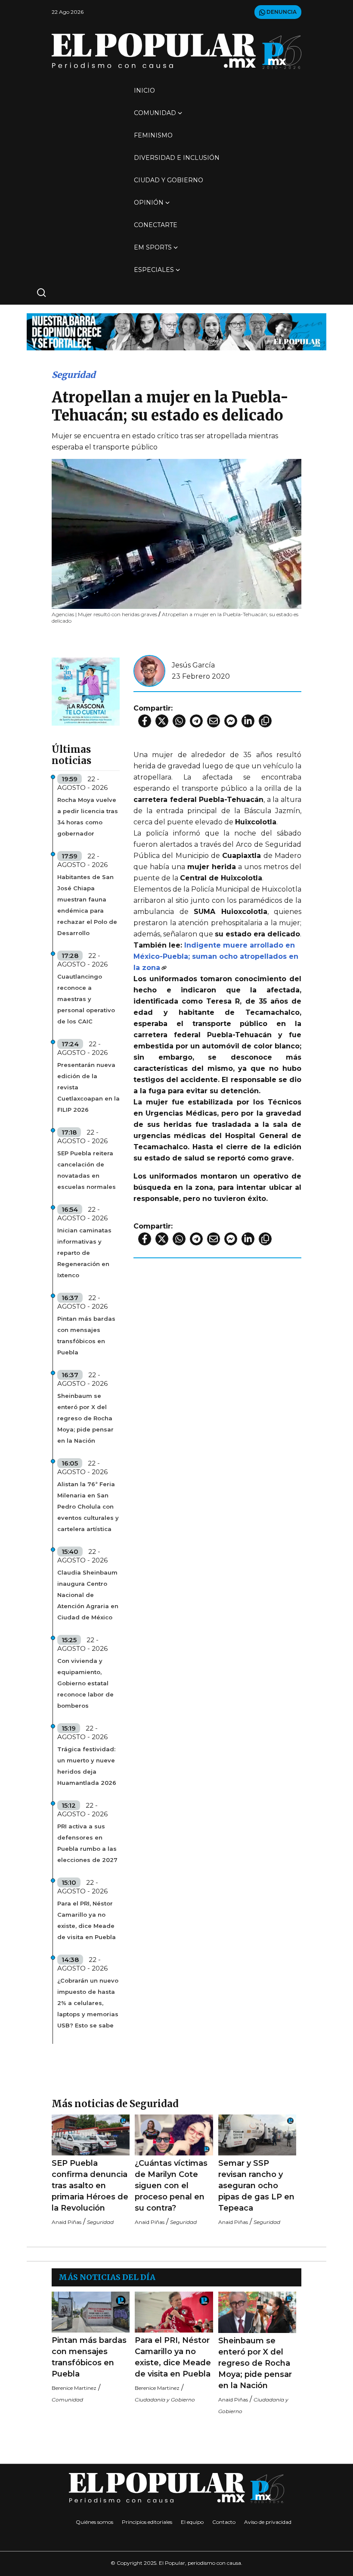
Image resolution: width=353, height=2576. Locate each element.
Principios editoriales (147, 2522)
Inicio (144, 90)
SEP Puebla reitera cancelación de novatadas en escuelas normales (87, 1170)
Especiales (154, 270)
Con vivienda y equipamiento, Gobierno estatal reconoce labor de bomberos (85, 1683)
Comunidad (155, 113)
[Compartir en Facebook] (145, 721)
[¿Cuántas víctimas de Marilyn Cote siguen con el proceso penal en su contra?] (174, 2135)
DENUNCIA (281, 12)
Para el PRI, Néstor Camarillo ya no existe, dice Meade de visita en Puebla (87, 1920)
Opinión (149, 203)
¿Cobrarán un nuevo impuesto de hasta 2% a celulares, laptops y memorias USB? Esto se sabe (88, 2003)
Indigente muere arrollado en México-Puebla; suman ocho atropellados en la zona (216, 956)
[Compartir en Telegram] (196, 721)
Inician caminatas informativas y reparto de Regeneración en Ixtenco (84, 1253)
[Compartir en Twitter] (162, 721)
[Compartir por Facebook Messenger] (231, 721)
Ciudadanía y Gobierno (165, 2400)
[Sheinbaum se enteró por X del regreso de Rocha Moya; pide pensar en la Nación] (257, 2312)
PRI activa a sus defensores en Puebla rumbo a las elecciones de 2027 (87, 1843)
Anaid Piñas (67, 2222)
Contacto (224, 2522)
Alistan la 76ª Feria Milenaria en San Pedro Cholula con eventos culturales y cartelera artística (88, 1506)
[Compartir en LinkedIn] (248, 721)
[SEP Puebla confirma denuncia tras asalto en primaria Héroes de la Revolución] (91, 2135)
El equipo (192, 2522)
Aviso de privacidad (268, 2522)
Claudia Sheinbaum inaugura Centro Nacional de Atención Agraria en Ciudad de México (88, 1595)
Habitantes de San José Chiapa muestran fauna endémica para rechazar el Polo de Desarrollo (87, 905)
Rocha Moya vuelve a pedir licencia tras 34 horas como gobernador (88, 817)
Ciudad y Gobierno (169, 180)
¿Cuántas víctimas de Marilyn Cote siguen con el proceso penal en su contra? (171, 2186)
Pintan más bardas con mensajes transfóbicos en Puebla (86, 1335)
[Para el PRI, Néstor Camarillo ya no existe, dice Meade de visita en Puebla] (174, 2312)
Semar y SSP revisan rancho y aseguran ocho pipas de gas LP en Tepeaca (256, 2186)
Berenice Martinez (74, 2388)
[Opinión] (176, 331)
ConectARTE (156, 225)
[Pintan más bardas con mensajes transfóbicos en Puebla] (91, 2312)
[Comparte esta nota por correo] (214, 721)
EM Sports (153, 247)
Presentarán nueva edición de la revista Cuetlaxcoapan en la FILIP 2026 (88, 1087)
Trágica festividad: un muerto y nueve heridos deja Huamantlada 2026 (87, 1766)
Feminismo (153, 135)
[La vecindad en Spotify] (86, 691)
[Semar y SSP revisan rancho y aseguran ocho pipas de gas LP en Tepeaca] (257, 2135)
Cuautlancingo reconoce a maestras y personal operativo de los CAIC (86, 999)
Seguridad (74, 375)
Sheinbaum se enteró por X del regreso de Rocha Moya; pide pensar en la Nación (85, 1418)
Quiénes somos (94, 2522)
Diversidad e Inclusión (177, 158)
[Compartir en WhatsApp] (179, 721)
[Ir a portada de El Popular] (176, 51)
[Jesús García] (149, 670)
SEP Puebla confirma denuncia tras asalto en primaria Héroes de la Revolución (90, 2186)
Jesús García (193, 665)
